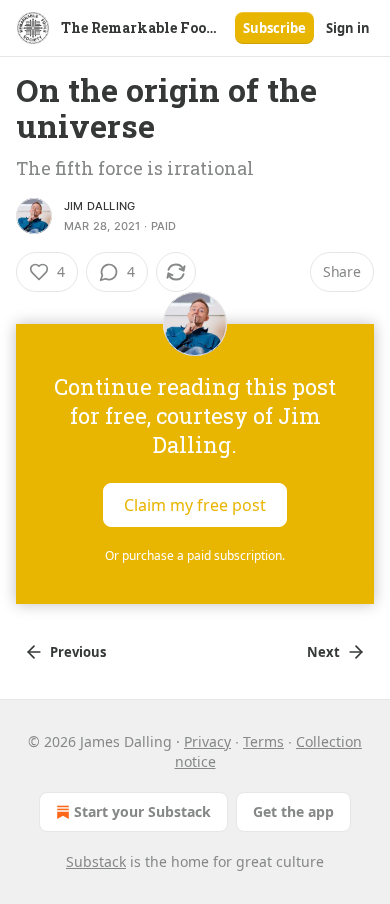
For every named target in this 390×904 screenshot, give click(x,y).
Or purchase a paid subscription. (195, 555)
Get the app (293, 811)
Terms (263, 741)
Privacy (207, 741)
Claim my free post (195, 505)
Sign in (348, 28)
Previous (78, 652)
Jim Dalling (99, 206)
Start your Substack (142, 811)
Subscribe (274, 28)
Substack (96, 861)
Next (323, 652)
